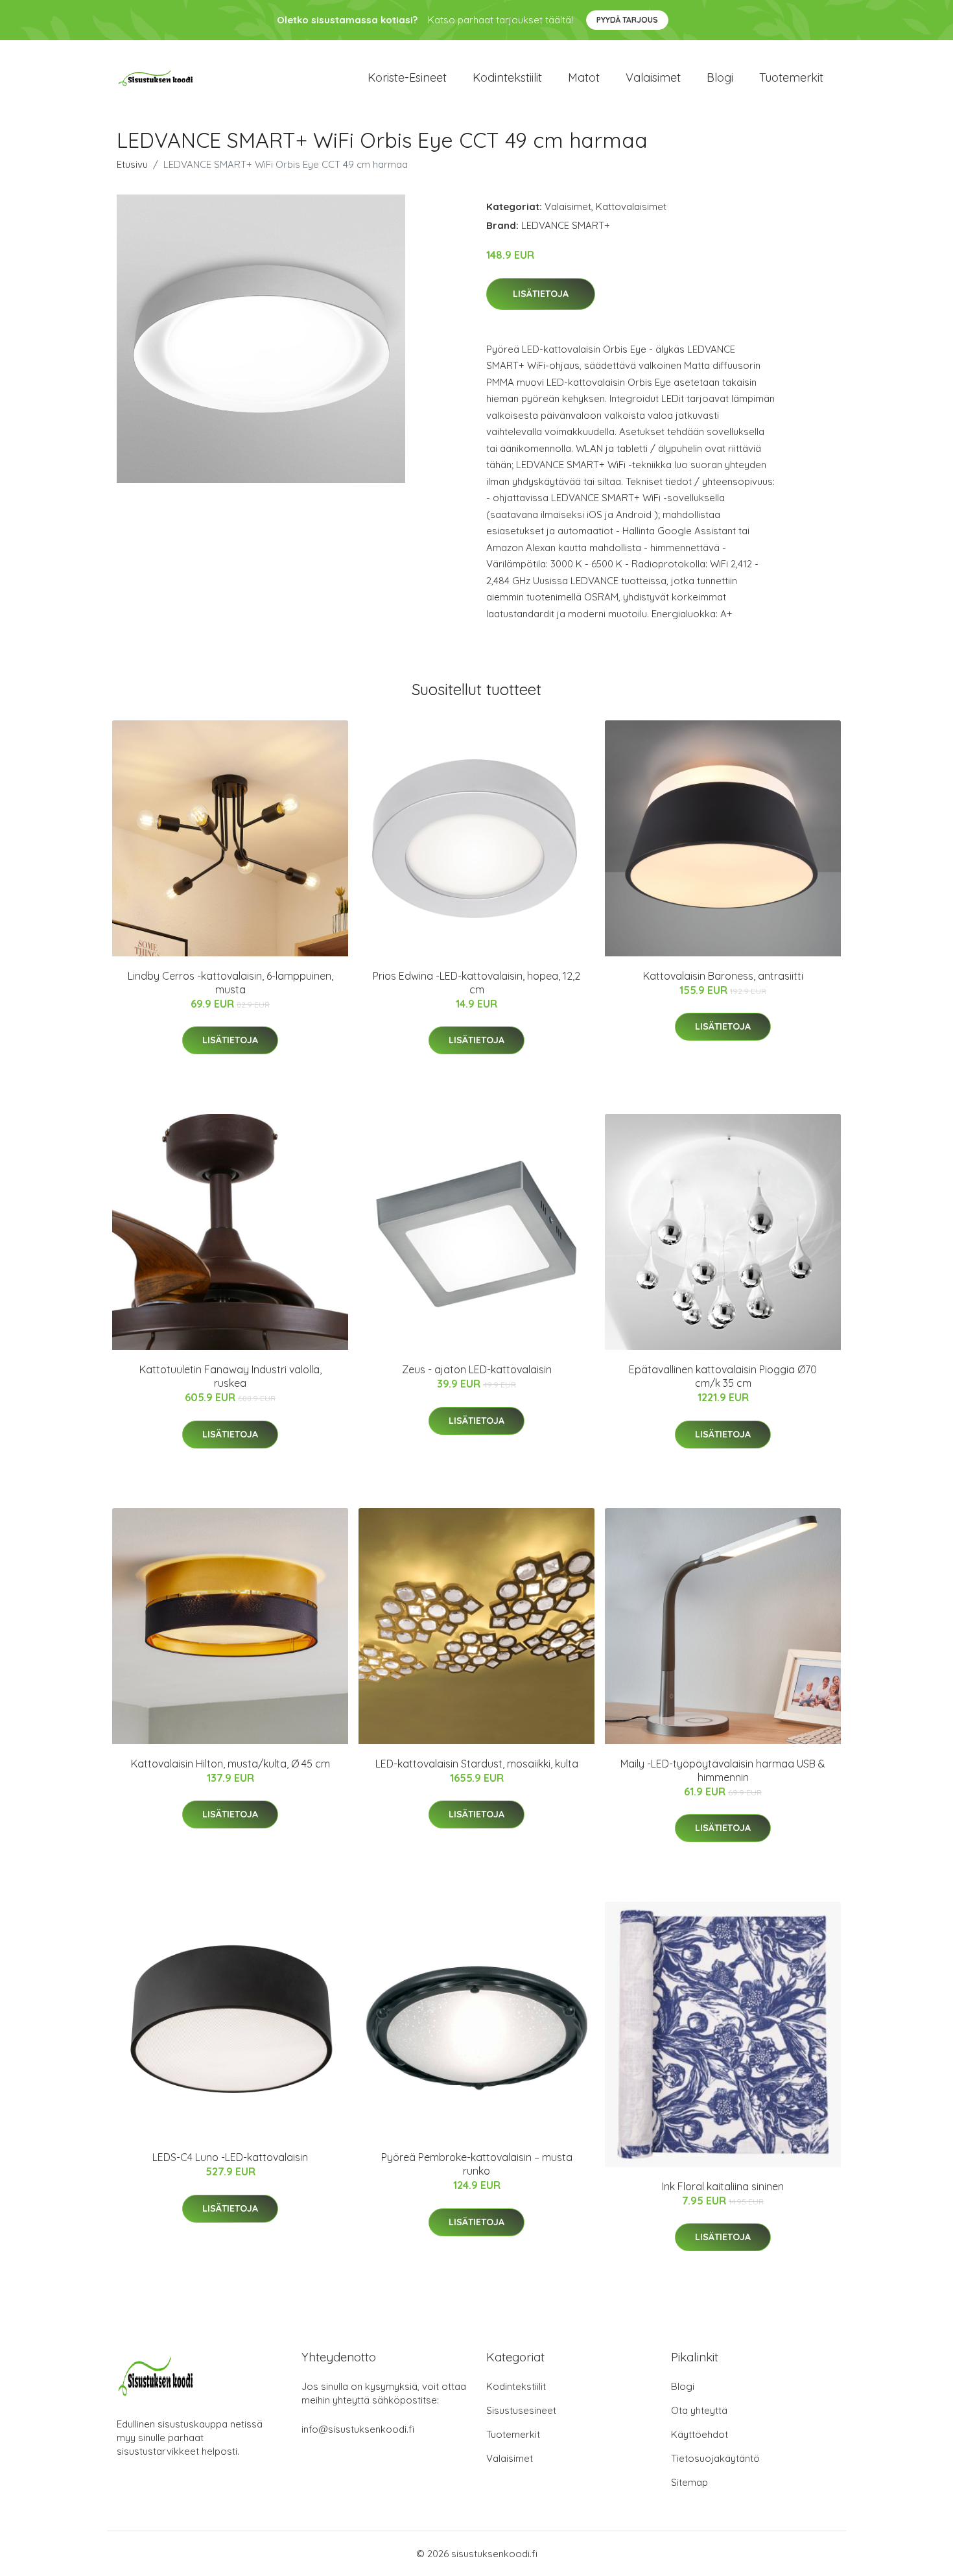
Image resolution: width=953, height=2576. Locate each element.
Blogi (720, 77)
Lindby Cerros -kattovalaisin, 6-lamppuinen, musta (230, 983)
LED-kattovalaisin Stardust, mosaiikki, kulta (477, 1764)
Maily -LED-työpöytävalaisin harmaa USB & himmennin (723, 1770)
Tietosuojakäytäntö (715, 2458)
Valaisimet (653, 77)
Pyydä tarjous (627, 20)
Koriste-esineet (407, 77)
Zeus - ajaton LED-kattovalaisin (477, 1369)
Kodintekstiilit (507, 77)
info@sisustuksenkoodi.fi (358, 2429)
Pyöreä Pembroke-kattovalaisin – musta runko (477, 2164)
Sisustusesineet (521, 2410)
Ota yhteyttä (699, 2410)
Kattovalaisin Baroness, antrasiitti (723, 976)
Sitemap (689, 2482)
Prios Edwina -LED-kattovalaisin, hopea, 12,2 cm (476, 983)
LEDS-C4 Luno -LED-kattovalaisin (230, 2157)
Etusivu (132, 164)
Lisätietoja (541, 294)
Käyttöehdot (700, 2434)
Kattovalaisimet (631, 207)
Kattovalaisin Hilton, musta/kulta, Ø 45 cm (230, 1764)
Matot (584, 77)
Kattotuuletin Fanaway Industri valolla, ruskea (230, 1376)
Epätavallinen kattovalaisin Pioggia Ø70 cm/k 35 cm (723, 1376)
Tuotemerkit (791, 77)
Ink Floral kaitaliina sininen (723, 2186)
